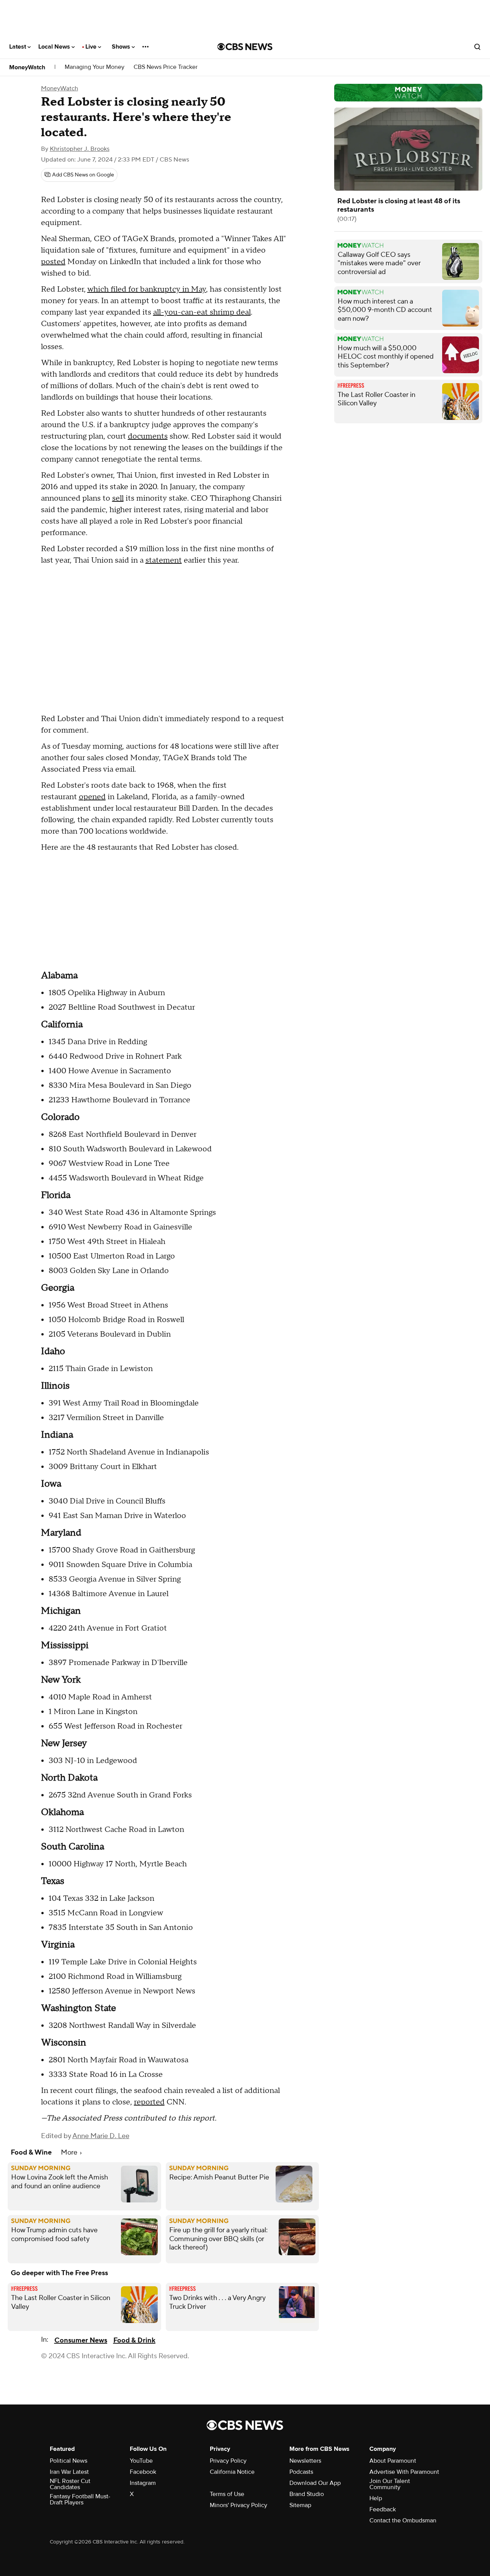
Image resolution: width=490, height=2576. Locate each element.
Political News (69, 2461)
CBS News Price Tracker (166, 67)
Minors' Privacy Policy (238, 2505)
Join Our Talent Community (390, 2484)
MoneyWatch (27, 67)
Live (92, 47)
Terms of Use (227, 2494)
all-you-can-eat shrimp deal (202, 312)
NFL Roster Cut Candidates (70, 2484)
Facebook (143, 2472)
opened (92, 797)
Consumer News (81, 2340)
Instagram (143, 2483)
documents (148, 436)
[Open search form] (477, 47)
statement (164, 560)
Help (376, 2498)
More (70, 2152)
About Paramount (393, 2461)
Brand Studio (307, 2494)
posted (53, 262)
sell (118, 498)
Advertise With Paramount (404, 2472)
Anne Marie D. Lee (101, 2136)
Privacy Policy (228, 2461)
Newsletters (305, 2461)
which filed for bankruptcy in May (147, 289)
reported (149, 2102)
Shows (122, 47)
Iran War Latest (69, 2472)
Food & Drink (134, 2340)
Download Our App (315, 2483)
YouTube (141, 2461)
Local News (55, 47)
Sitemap (300, 2505)
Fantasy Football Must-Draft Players (80, 2499)
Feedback (383, 2509)
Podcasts (301, 2472)
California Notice (232, 2472)
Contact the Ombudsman (403, 2520)
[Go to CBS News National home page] (245, 47)
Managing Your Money (95, 67)
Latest (18, 47)
